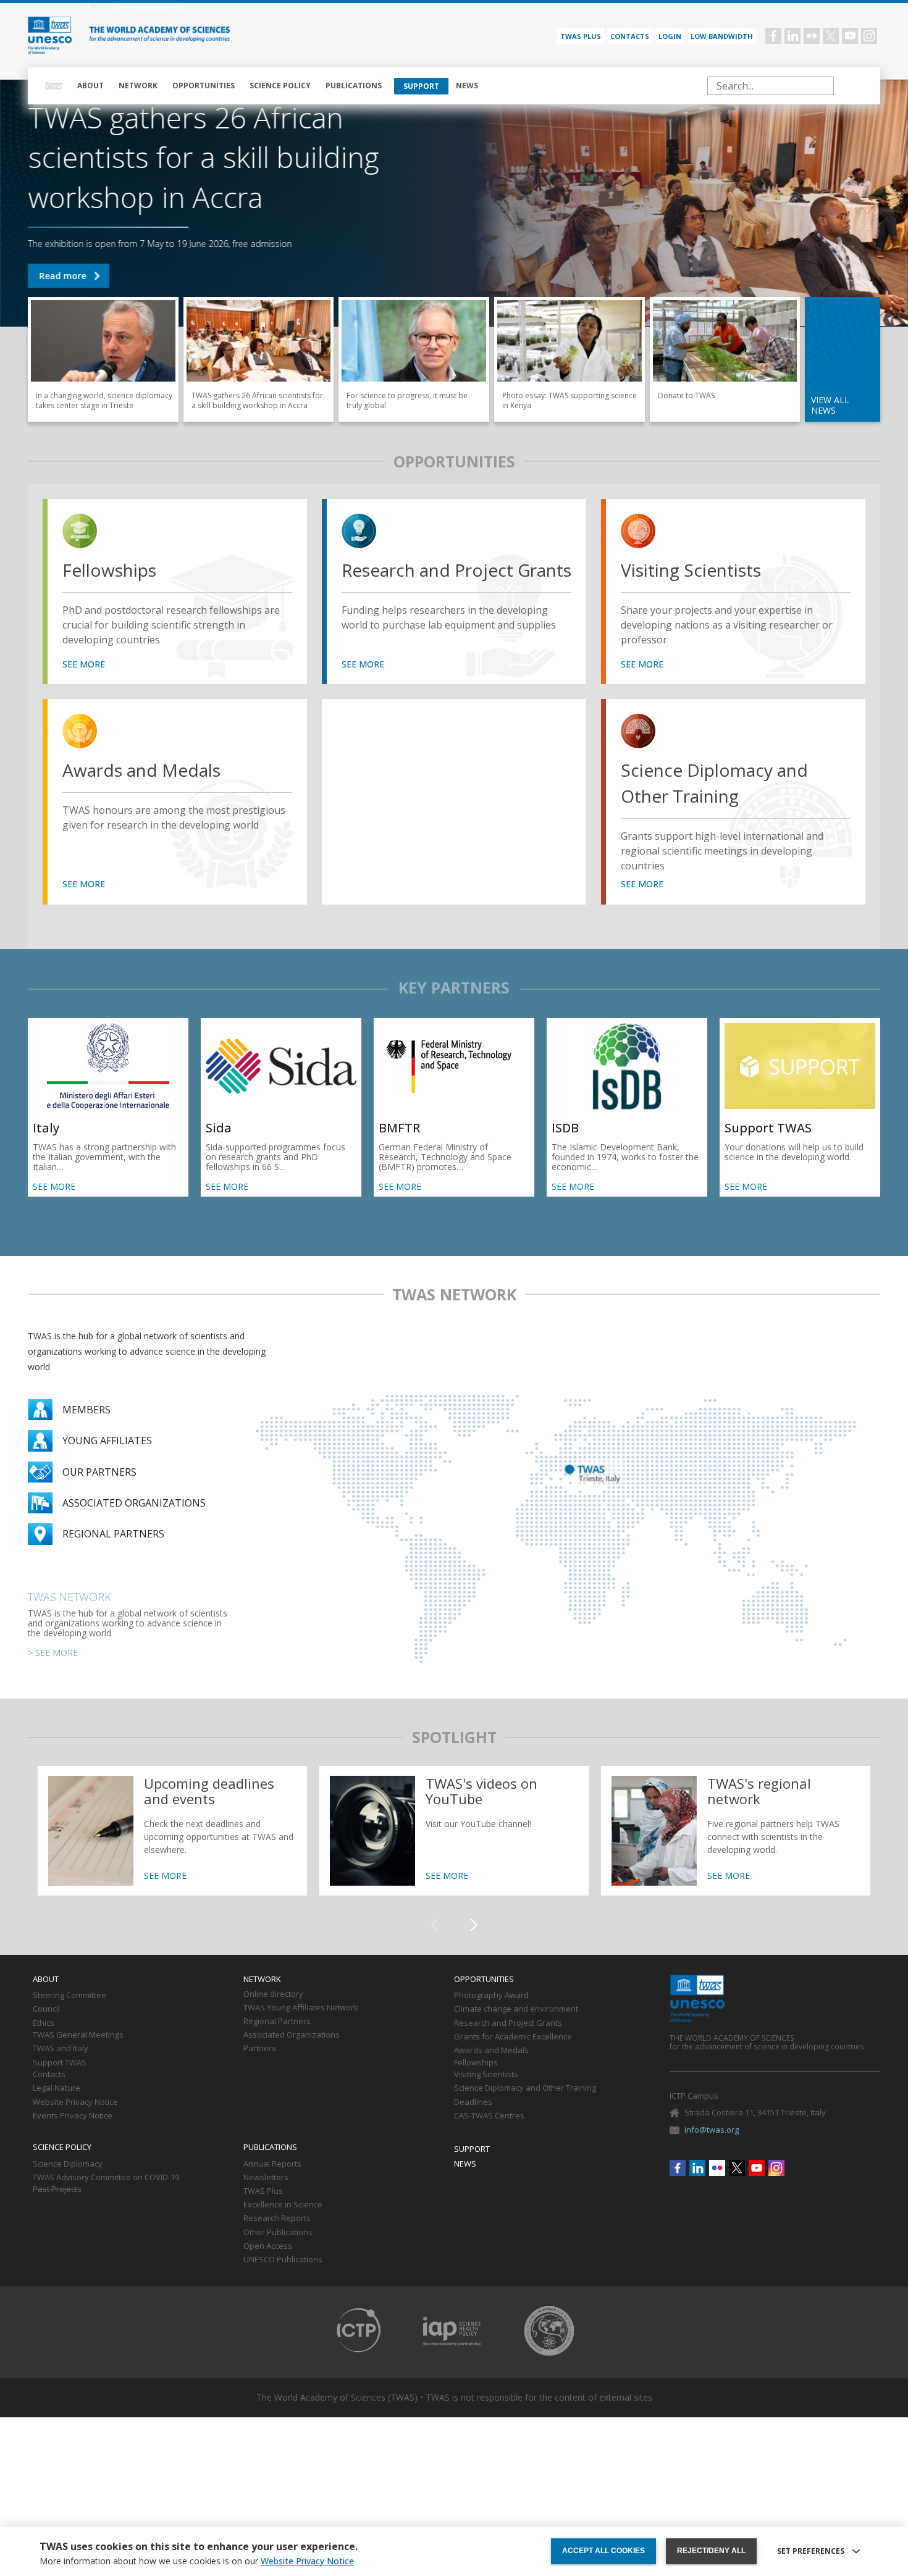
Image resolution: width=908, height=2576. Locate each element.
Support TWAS (725, 359)
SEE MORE (84, 664)
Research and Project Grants (456, 570)
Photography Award (491, 1996)
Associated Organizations (292, 2035)
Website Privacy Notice (75, 2102)
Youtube (850, 36)
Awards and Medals (141, 770)
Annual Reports (272, 2164)
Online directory (273, 1994)
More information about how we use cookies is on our (197, 2561)
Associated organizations (134, 1503)
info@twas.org (712, 2130)
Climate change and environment (516, 2009)
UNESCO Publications (283, 2260)
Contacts (630, 36)
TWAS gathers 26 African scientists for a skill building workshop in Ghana (69, 276)
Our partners (99, 1472)
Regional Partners (277, 2022)
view (82, 533)
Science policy (280, 86)
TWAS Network (69, 1597)
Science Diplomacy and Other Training (714, 783)
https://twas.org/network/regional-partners (736, 1831)
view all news (830, 405)
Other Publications (278, 2233)
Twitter (831, 36)
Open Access (268, 2246)
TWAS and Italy (61, 2049)
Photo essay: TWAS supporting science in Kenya (570, 359)
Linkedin (792, 36)
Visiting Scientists (691, 570)
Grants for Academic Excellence (513, 2037)
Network (138, 86)
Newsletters (266, 2178)
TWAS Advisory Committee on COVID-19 (106, 2178)
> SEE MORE (53, 1653)
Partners (260, 2049)
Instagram (869, 36)
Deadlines (473, 2102)
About (90, 86)
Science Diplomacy (68, 2164)
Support (421, 86)
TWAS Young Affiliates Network (301, 2008)
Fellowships (109, 570)
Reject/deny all (711, 2551)
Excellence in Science (283, 2205)
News (467, 86)
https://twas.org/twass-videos (454, 1831)
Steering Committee (69, 1996)
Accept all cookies (603, 2551)
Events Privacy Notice (73, 2116)
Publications (354, 86)
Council (46, 2009)
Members (86, 1410)
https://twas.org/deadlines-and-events (172, 1831)
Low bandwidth (722, 36)
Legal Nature (57, 2088)
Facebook (773, 36)
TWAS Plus (263, 2191)
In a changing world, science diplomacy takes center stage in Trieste (103, 359)
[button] (474, 1925)
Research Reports (277, 2218)
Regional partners (113, 1534)
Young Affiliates (107, 1441)
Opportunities (204, 86)
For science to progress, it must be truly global (414, 359)
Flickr (812, 36)
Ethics (44, 2023)
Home (54, 86)
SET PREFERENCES (811, 2551)
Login (670, 36)
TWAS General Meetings (78, 2035)
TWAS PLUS (581, 36)
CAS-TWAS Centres (489, 2116)
